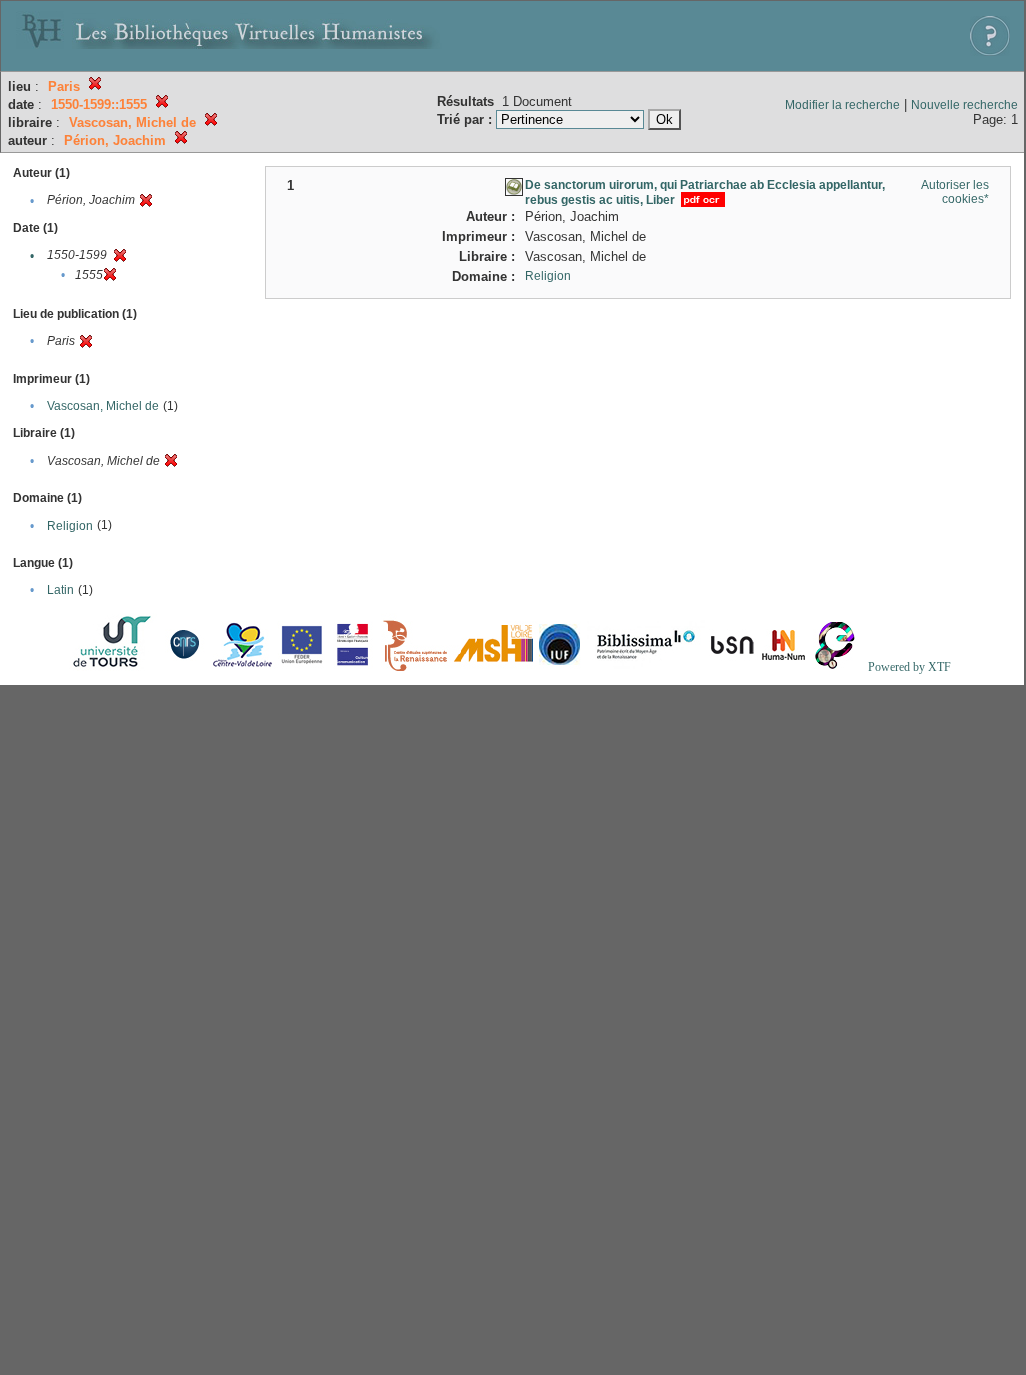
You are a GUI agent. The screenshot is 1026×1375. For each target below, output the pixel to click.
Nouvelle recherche (964, 105)
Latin (60, 590)
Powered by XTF (909, 667)
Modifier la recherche (842, 105)
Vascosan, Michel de (103, 406)
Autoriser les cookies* (955, 192)
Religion (70, 526)
